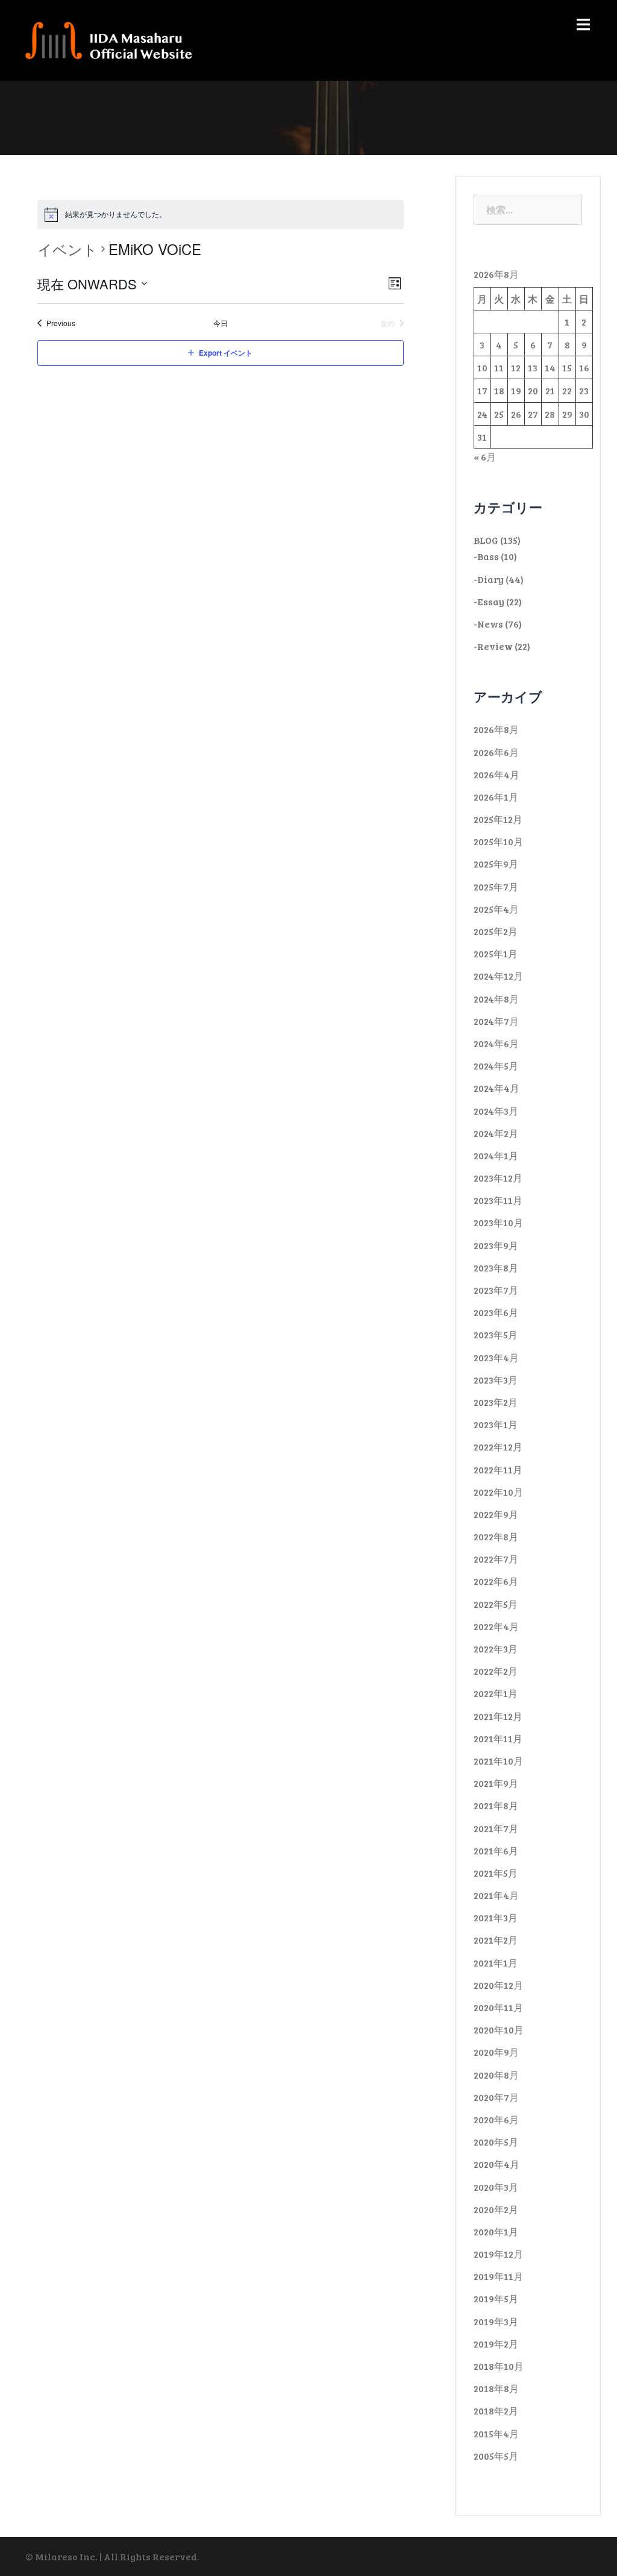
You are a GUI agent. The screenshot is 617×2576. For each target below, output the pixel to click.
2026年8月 (496, 729)
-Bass (486, 556)
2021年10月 (498, 1761)
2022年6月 (496, 1581)
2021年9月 (496, 1783)
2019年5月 (496, 2298)
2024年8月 (496, 999)
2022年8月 (496, 1536)
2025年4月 (496, 909)
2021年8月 (496, 1805)
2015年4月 (496, 2433)
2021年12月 (498, 1716)
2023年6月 (496, 1312)
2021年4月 (496, 1895)
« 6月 (485, 457)
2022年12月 (498, 1447)
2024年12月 (498, 976)
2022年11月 (498, 1469)
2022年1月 (496, 1693)
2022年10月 (498, 1492)
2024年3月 (496, 1111)
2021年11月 (498, 1738)
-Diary (489, 579)
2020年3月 (496, 2187)
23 (584, 390)
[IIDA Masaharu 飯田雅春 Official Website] (114, 39)
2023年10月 (498, 1222)
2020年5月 (496, 2142)
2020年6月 (496, 2119)
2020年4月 (496, 2164)
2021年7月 (496, 1828)
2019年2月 (496, 2344)
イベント (67, 249)
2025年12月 (498, 819)
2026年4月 (496, 774)
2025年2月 (496, 931)
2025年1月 (496, 953)
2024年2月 (496, 1133)
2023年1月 (496, 1424)
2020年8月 (496, 2075)
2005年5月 (496, 2456)
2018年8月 (496, 2388)
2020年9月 (496, 2052)
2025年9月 (496, 864)
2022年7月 (496, 1559)
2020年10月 (499, 2030)
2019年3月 (496, 2321)
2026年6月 (496, 752)
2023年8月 (496, 1268)
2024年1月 (496, 1155)
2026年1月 (496, 797)
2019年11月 (498, 2276)
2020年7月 (496, 2097)
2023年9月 (496, 1245)
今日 (221, 323)
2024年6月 (496, 1043)
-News (488, 624)
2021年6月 (496, 1850)
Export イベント (226, 353)
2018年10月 (499, 2366)
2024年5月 (496, 1066)
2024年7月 (496, 1021)
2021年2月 (496, 1940)
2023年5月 (496, 1334)
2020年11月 (498, 2007)
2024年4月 (496, 1088)
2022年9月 (496, 1514)
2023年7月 (496, 1290)
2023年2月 (496, 1402)
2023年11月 (498, 1200)
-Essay (489, 601)
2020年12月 (498, 1985)
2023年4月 (496, 1357)
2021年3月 (496, 1917)
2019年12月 (498, 2254)
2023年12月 (498, 1178)
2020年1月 (496, 2231)
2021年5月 (496, 1873)
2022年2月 (496, 1671)
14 (550, 367)
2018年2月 (496, 2411)
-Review (493, 646)
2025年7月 (496, 886)
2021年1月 (496, 1963)
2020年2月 (496, 2209)
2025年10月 (498, 841)
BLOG (486, 540)
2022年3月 (496, 1649)
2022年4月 (496, 1626)
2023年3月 (496, 1380)
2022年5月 (496, 1604)
